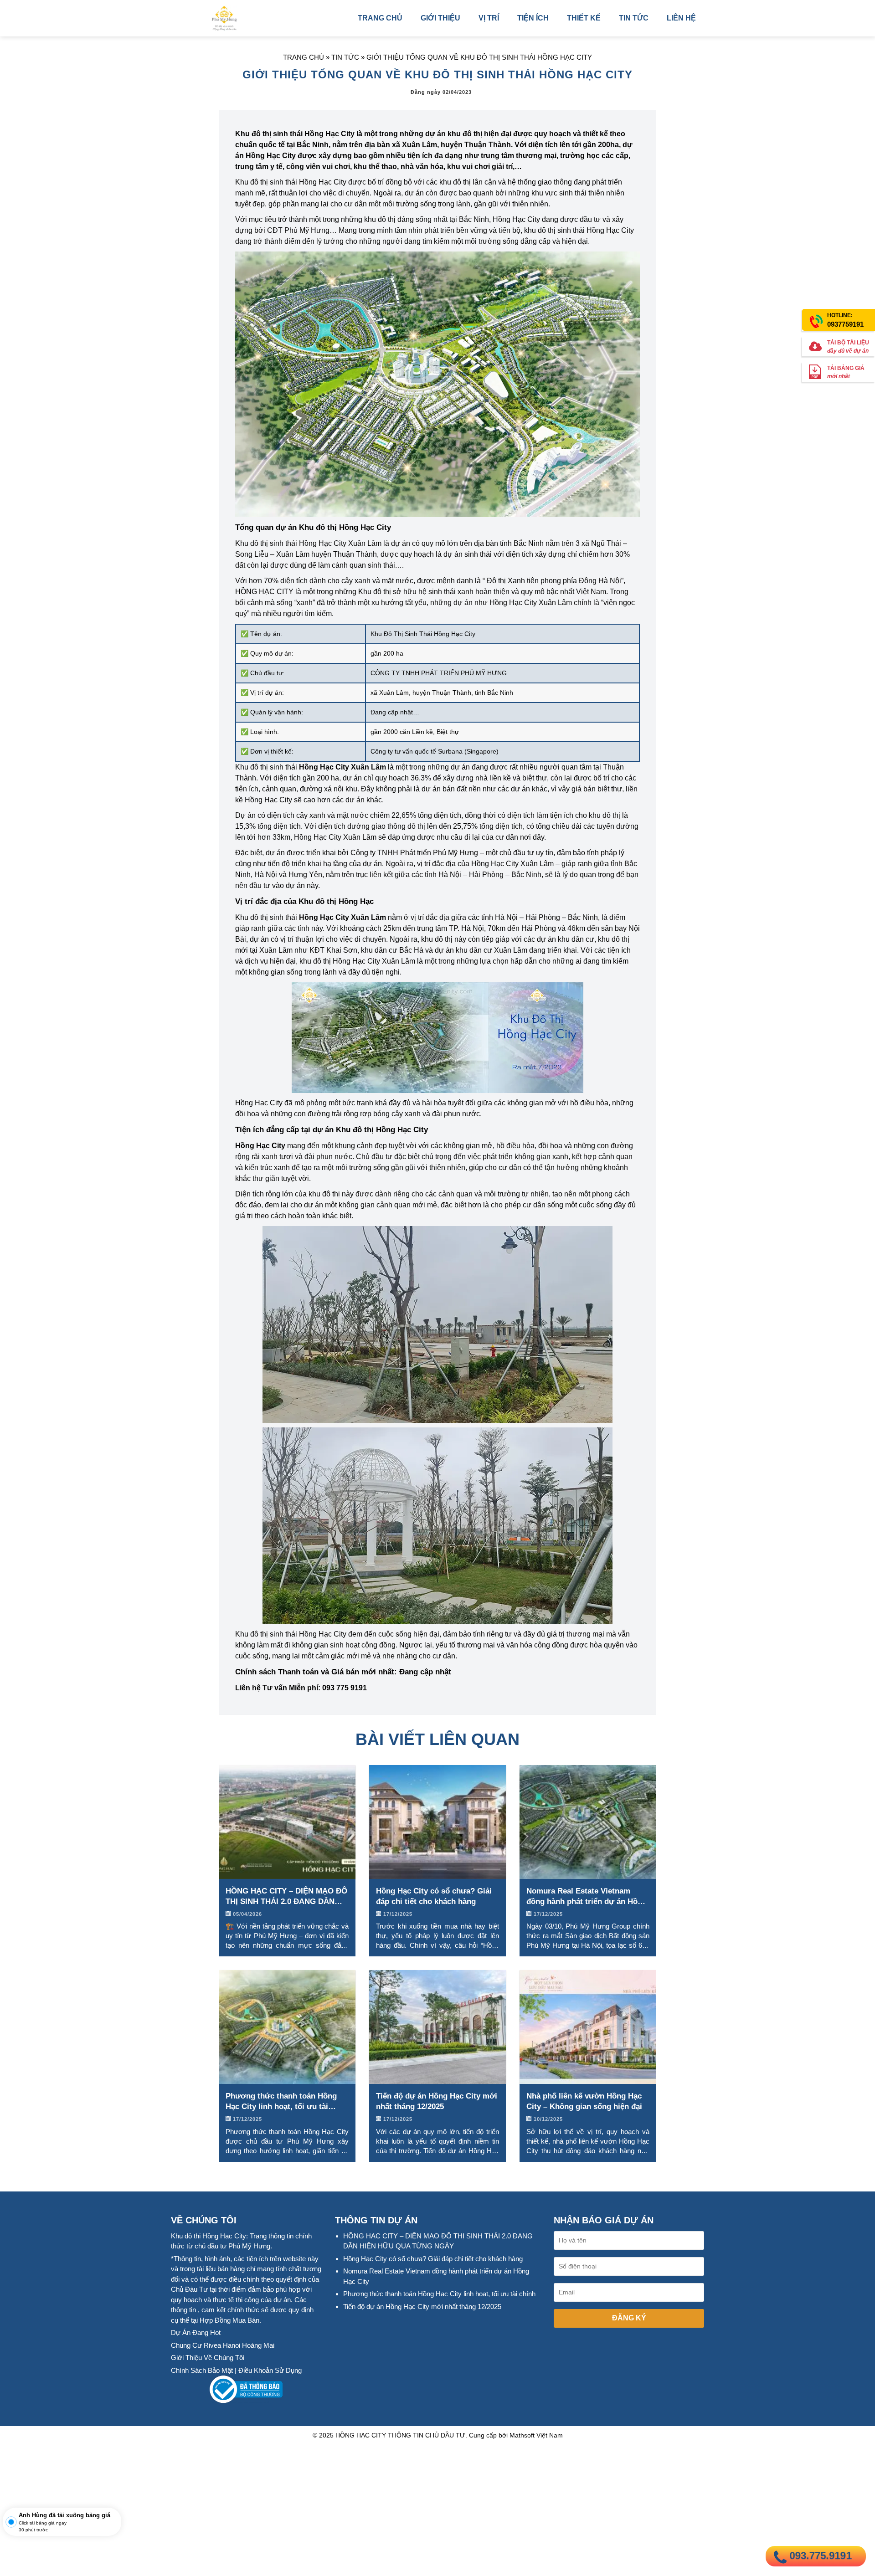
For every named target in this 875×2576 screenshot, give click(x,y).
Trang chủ (380, 18)
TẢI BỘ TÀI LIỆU (848, 347)
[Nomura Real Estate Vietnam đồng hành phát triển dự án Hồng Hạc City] (588, 1821)
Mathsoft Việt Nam (536, 2435)
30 (21, 2530)
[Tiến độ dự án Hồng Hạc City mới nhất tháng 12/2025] (437, 2026)
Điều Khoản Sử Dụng (270, 2370)
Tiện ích (533, 18)
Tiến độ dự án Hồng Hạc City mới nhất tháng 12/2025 (437, 2101)
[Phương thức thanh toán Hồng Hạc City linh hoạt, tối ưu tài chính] (287, 2026)
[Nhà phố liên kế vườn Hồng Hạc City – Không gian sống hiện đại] (588, 2026)
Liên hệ (681, 18)
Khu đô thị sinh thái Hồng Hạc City (295, 134)
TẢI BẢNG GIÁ (846, 373)
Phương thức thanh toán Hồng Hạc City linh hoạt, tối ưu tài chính (281, 2102)
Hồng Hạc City (323, 1634)
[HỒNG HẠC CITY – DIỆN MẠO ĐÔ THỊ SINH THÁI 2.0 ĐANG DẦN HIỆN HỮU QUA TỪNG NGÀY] (287, 1821)
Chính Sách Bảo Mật (202, 2370)
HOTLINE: (845, 320)
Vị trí (489, 18)
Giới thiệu (440, 18)
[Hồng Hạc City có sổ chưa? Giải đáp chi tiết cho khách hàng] (437, 1821)
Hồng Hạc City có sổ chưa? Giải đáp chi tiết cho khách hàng (434, 1896)
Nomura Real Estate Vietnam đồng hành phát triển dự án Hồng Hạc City (587, 1897)
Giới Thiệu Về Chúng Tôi (208, 2358)
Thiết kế (584, 18)
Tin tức (634, 18)
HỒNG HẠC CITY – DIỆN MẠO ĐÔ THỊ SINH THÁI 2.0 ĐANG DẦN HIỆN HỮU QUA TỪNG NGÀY (286, 1897)
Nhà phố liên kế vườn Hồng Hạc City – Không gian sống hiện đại (584, 2101)
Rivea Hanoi (222, 2345)
